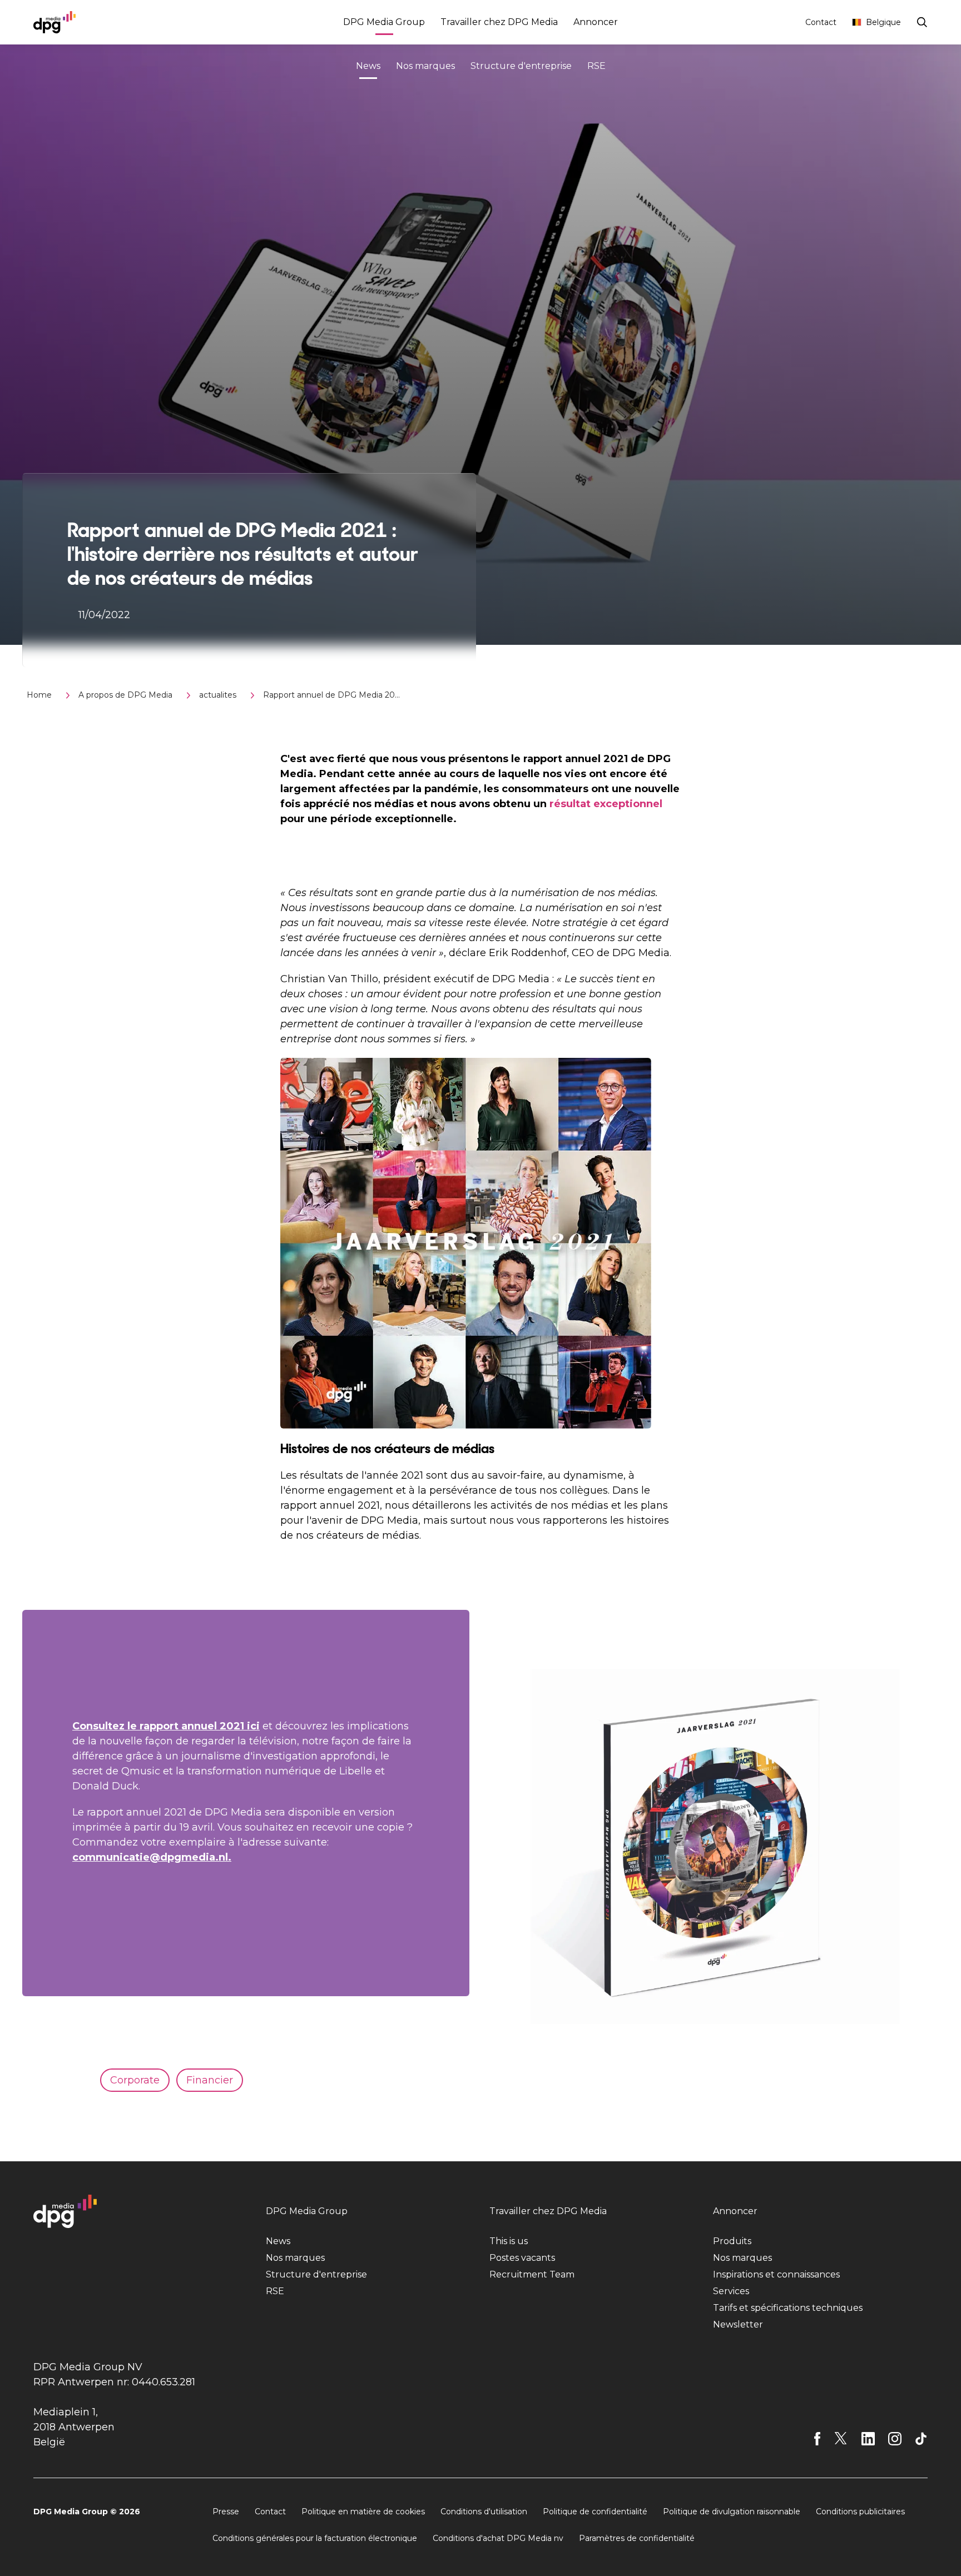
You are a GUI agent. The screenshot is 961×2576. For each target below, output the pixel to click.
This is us (509, 2241)
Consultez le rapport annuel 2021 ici (166, 1726)
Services (731, 2291)
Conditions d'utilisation (484, 2512)
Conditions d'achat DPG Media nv (498, 2538)
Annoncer (596, 22)
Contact (821, 22)
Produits (732, 2241)
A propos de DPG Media (125, 695)
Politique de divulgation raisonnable (732, 2512)
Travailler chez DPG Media (499, 22)
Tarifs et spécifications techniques (788, 2308)
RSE (596, 66)
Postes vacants (522, 2258)
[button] (420, 856)
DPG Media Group (384, 22)
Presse (226, 2512)
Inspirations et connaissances (776, 2274)
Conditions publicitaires (860, 2512)
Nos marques (425, 66)
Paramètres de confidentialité (637, 2538)
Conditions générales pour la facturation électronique (315, 2538)
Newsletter (738, 2324)
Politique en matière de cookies (363, 2512)
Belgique (883, 22)
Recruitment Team (532, 2274)
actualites (218, 695)
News (368, 66)
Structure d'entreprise (521, 66)
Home (39, 695)
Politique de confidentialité (595, 2512)
